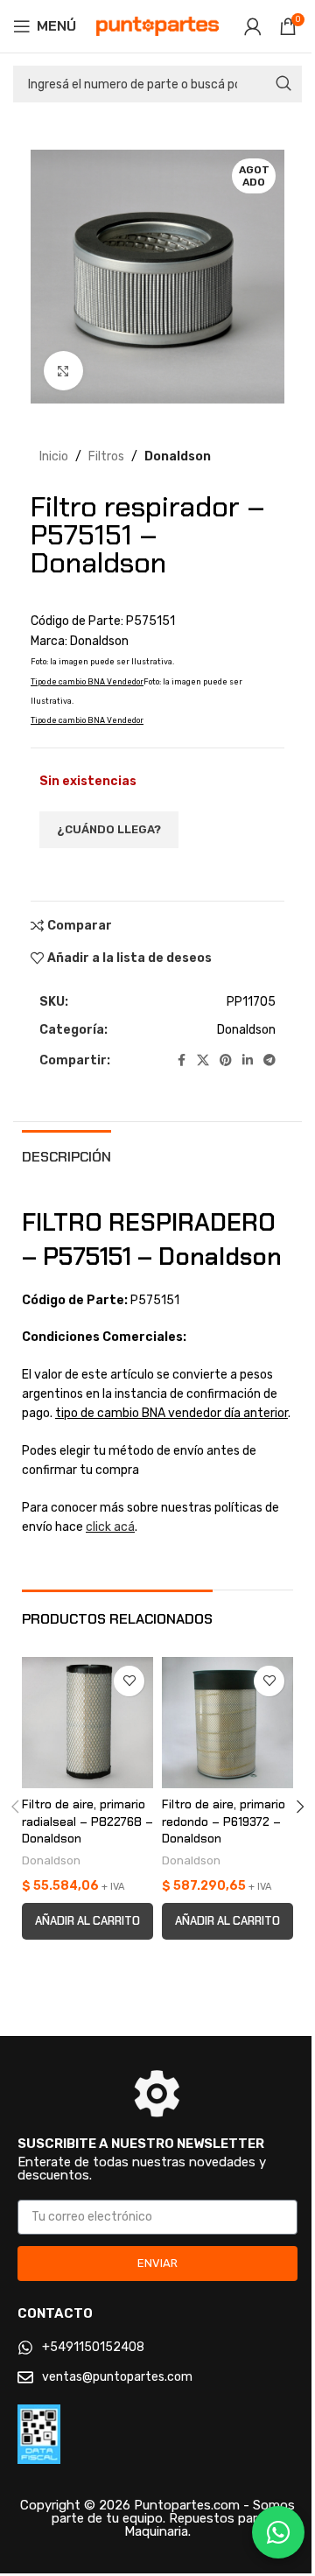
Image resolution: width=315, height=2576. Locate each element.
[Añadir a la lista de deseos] (129, 1681)
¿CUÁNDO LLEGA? (109, 829)
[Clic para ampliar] (63, 371)
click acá (110, 1527)
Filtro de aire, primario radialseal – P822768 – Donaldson (87, 1821)
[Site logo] (157, 26)
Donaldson (178, 456)
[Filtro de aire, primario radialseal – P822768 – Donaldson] (87, 1723)
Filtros (106, 456)
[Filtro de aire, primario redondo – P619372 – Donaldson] (227, 1723)
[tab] (66, 1155)
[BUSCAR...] (283, 84)
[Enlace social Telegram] (269, 1061)
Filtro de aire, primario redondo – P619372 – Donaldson (224, 1821)
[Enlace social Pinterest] (226, 1061)
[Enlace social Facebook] (181, 1061)
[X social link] (203, 1061)
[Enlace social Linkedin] (248, 1061)
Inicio (54, 456)
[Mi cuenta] (253, 26)
